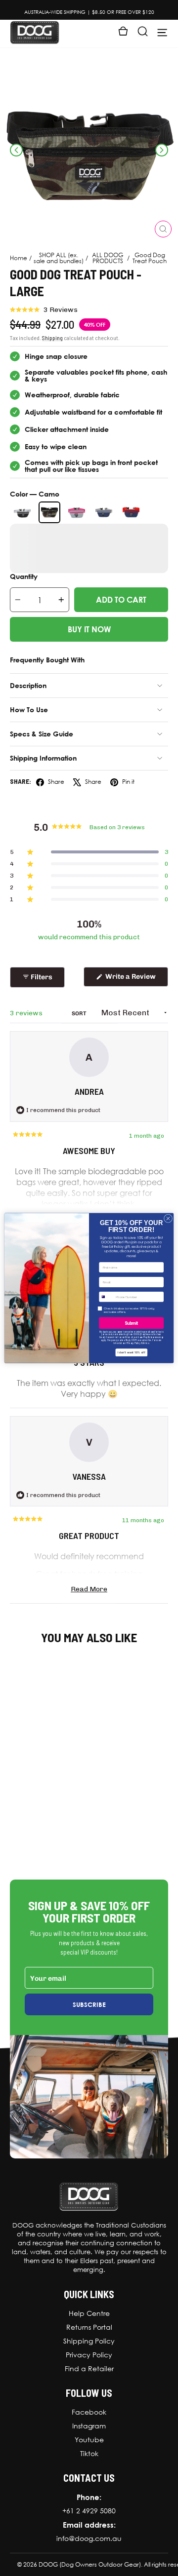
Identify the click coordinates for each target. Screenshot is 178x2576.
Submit (132, 1323)
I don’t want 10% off (132, 1352)
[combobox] (107, 1297)
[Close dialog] (168, 1218)
